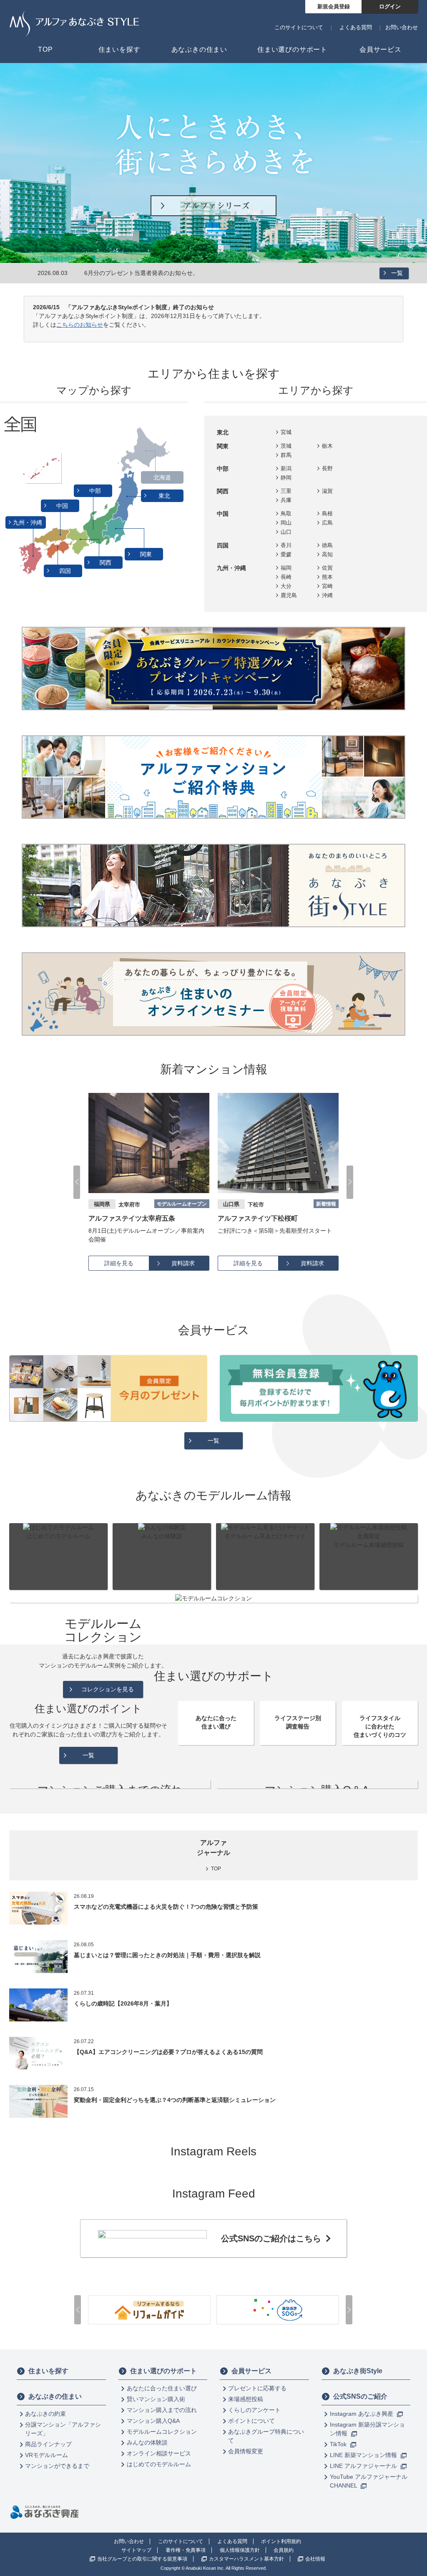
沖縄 (327, 595)
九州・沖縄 (28, 522)
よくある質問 (356, 27)
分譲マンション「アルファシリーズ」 (63, 2429)
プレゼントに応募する (257, 2388)
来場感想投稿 (246, 2399)
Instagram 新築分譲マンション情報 (367, 2429)
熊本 (327, 577)
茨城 (286, 446)
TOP (216, 1869)
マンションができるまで (57, 2466)
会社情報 (315, 2559)
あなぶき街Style (358, 2371)
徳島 (327, 545)
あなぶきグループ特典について (266, 2436)
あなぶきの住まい (55, 2396)
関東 (147, 554)
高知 (327, 554)
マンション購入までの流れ (162, 2410)
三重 (286, 491)
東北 (165, 496)
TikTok (339, 2444)
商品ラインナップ (48, 2444)
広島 (327, 523)
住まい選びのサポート (163, 2371)
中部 (96, 491)
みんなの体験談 (147, 2442)
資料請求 (183, 1263)
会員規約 (284, 2550)
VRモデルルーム (46, 2455)
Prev (77, 1182)
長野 (327, 468)
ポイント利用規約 (281, 2541)
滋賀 (327, 491)
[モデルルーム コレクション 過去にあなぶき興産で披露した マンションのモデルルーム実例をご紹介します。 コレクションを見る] (213, 1598)
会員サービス (251, 2371)
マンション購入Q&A (153, 2421)
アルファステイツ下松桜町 (128, 1218)
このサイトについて (299, 27)
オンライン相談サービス (159, 2453)
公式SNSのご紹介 (360, 2396)
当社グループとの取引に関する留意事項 (142, 2559)
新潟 (286, 468)
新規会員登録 (334, 6)
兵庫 (286, 500)
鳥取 (286, 513)
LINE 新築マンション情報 (364, 2455)
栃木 (327, 446)
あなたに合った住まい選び (162, 2388)
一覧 (397, 273)
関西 (106, 563)
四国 (66, 571)
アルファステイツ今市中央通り (264, 1218)
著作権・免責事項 (186, 2550)
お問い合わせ (402, 27)
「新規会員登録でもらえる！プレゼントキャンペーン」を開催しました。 (181, 273)
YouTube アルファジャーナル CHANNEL (369, 2481)
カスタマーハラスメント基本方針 (246, 2559)
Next (350, 1182)
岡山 (286, 523)
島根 (327, 513)
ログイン (390, 6)
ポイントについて (251, 2421)
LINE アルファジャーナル (364, 2466)
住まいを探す (48, 2371)
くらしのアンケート (254, 2410)
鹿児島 (289, 595)
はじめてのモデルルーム (159, 2464)
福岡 (286, 568)
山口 (286, 532)
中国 (63, 506)
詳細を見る (119, 1263)
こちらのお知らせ (80, 325)
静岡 (286, 478)
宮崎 (327, 586)
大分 (286, 586)
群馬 (286, 455)
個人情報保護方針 (240, 2550)
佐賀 (327, 568)
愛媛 (286, 554)
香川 (286, 545)
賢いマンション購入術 (156, 2399)
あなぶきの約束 (45, 2414)
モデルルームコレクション (162, 2432)
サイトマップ (136, 2550)
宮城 (286, 432)
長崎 (286, 577)
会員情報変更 (246, 2451)
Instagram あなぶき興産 (362, 2414)
